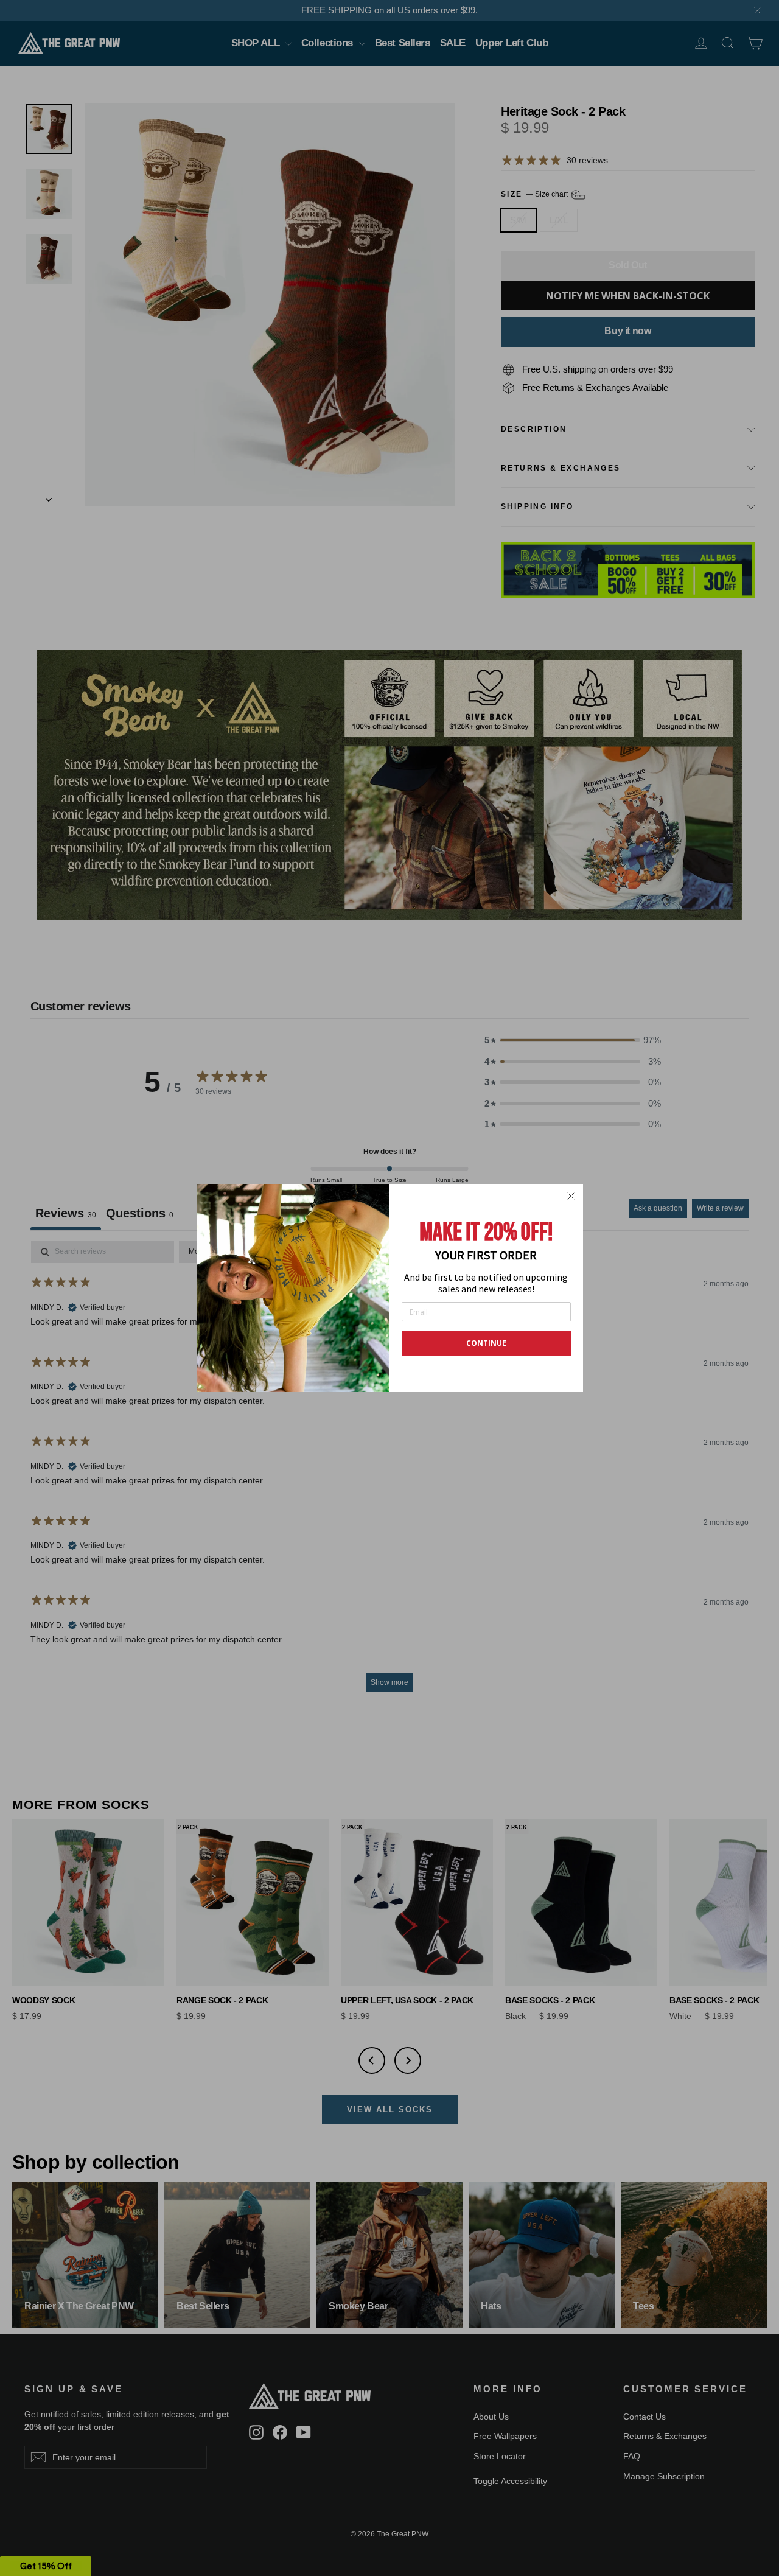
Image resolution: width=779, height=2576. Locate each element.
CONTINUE (486, 1343)
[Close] (571, 1196)
